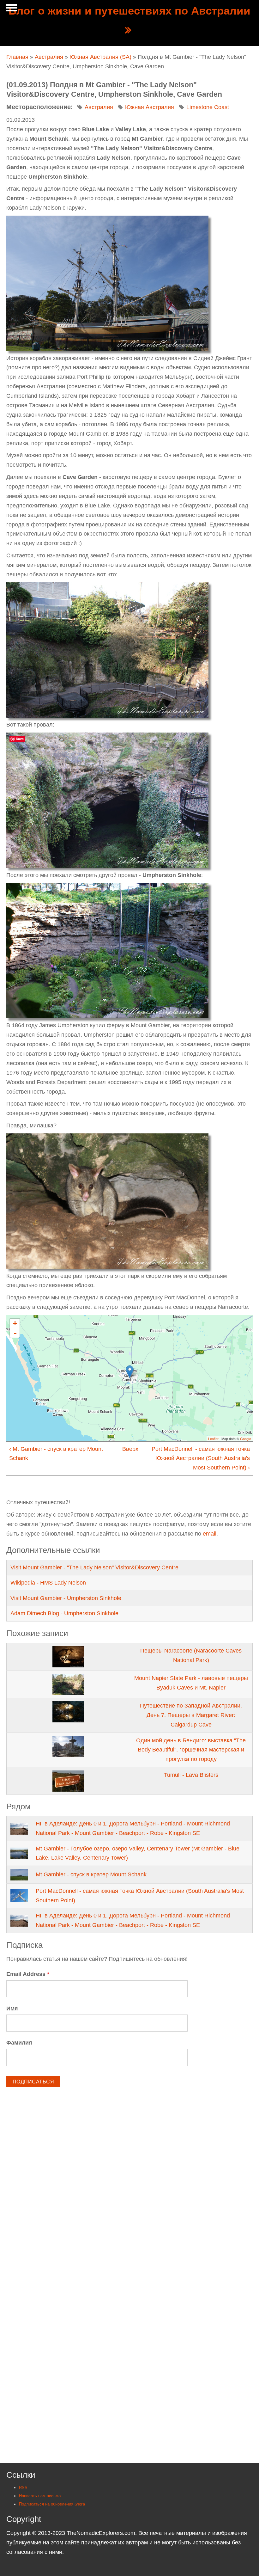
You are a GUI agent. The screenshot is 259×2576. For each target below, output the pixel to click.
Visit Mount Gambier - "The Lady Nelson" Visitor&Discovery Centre (94, 1567)
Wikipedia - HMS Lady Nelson (48, 1583)
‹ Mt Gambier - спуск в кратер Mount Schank (56, 1454)
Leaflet (213, 1438)
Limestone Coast (208, 107)
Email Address (28, 1974)
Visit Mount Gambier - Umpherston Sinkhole (66, 1598)
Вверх (127, 1449)
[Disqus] (129, 2191)
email (210, 1534)
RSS (23, 2488)
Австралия (49, 57)
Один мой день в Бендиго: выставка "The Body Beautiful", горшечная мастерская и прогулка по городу (191, 1750)
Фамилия (19, 2043)
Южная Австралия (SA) (100, 57)
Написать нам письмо (40, 2496)
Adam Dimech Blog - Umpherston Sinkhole (64, 1613)
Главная (17, 57)
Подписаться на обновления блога (52, 2504)
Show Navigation (10, 9)
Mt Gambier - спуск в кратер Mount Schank (91, 1874)
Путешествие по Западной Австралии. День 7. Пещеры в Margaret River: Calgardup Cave (191, 1715)
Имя (12, 2009)
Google (246, 1438)
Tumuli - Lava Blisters (191, 1775)
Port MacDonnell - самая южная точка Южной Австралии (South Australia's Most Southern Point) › (201, 1458)
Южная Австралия (150, 107)
